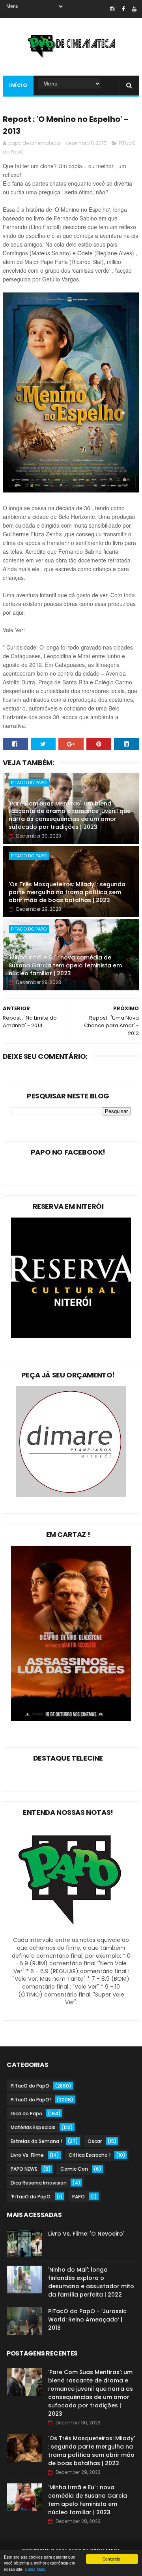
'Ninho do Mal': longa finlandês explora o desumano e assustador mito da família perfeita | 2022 (91, 2282)
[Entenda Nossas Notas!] (71, 1932)
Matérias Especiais (33, 2127)
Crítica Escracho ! (90, 2155)
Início (18, 85)
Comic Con (74, 2169)
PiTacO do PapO (29, 783)
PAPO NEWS (24, 2169)
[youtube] (134, 9)
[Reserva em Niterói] (71, 1336)
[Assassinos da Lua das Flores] (71, 1719)
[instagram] (112, 9)
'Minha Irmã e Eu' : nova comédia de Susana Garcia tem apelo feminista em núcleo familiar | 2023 (65, 965)
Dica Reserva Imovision (39, 2183)
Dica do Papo (26, 2113)
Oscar (95, 2141)
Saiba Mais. (35, 2569)
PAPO (78, 2197)
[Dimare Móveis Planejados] (71, 1495)
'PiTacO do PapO (31, 2197)
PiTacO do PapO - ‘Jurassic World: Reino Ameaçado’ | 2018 (87, 2320)
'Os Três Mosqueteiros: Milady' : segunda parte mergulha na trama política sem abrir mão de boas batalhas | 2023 (67, 892)
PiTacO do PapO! (31, 2100)
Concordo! (112, 2559)
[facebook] (123, 9)
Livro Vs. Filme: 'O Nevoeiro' (86, 2234)
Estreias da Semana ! (36, 2141)
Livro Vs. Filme (27, 2155)
